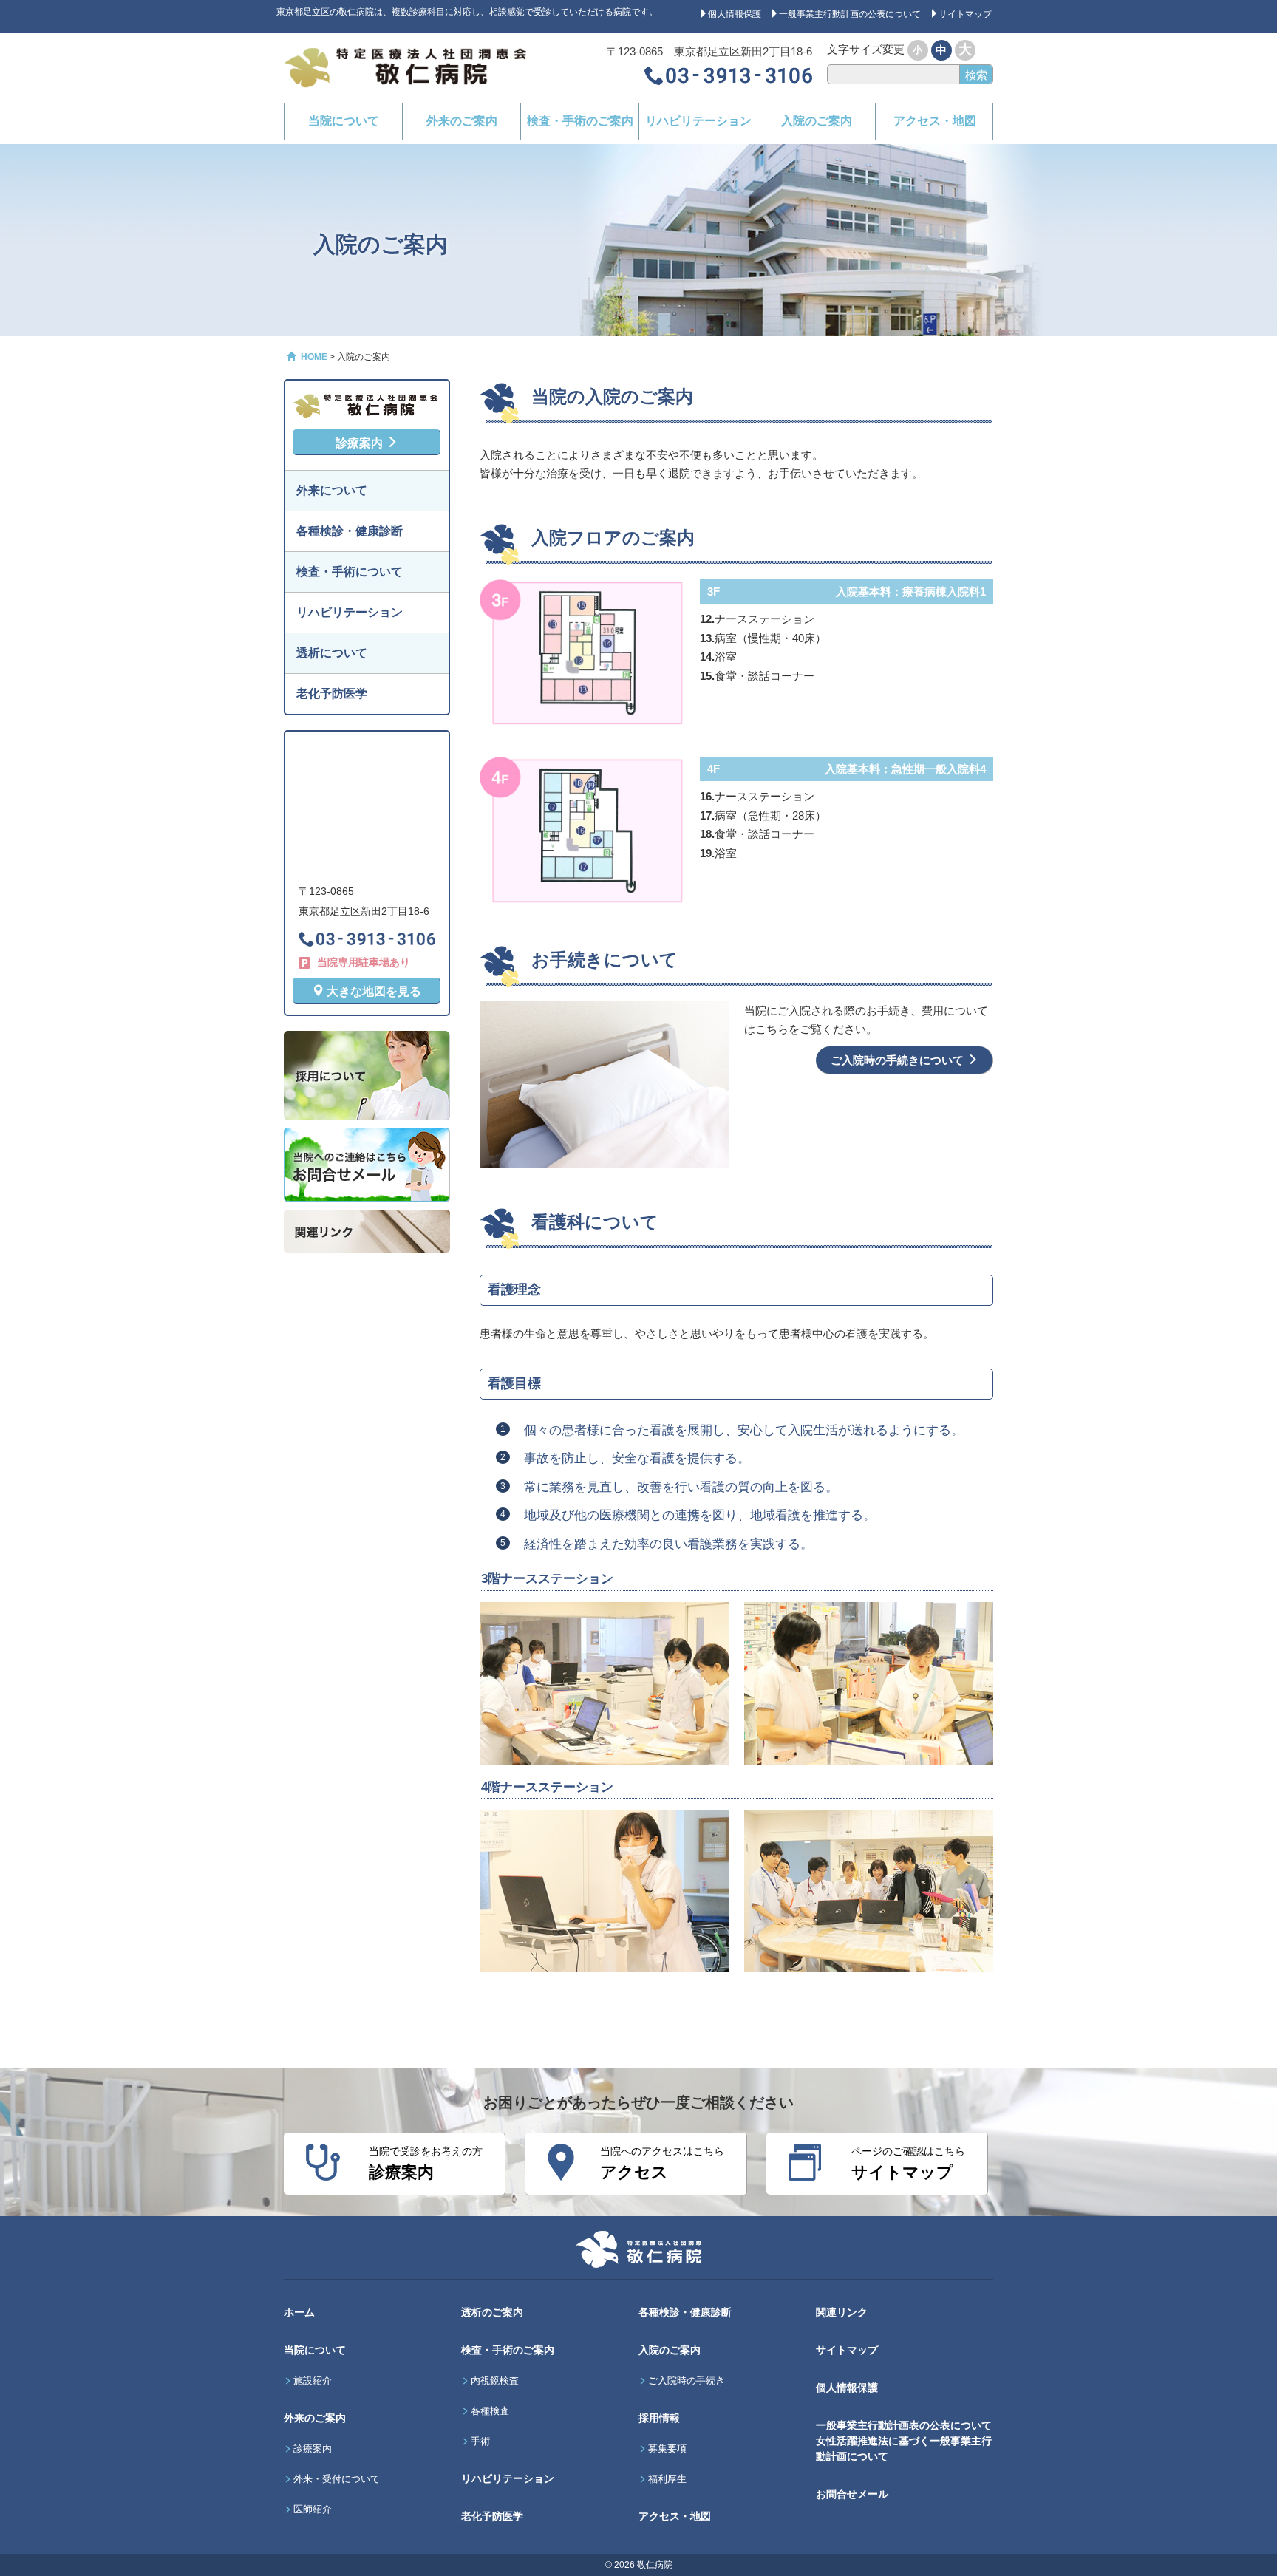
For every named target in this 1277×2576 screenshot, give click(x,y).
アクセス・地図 (935, 121)
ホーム (299, 2312)
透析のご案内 (492, 2312)
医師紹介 (313, 2509)
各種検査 (490, 2411)
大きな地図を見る (372, 991)
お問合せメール (852, 2494)
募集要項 (667, 2449)
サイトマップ (847, 2350)
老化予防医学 (332, 694)
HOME (313, 357)
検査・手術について (350, 572)
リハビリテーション (698, 121)
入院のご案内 (817, 121)
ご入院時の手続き (687, 2381)
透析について (332, 653)
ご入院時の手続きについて (899, 1060)
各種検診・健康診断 (350, 531)
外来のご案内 (462, 121)
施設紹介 (313, 2381)
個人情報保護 (847, 2388)
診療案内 (361, 443)
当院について (344, 121)
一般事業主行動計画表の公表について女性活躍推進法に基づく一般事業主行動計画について (904, 2441)
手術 (480, 2442)
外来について (332, 490)
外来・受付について (337, 2479)
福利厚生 (667, 2479)
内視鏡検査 (495, 2381)
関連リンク (842, 2312)
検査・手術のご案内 (580, 121)
